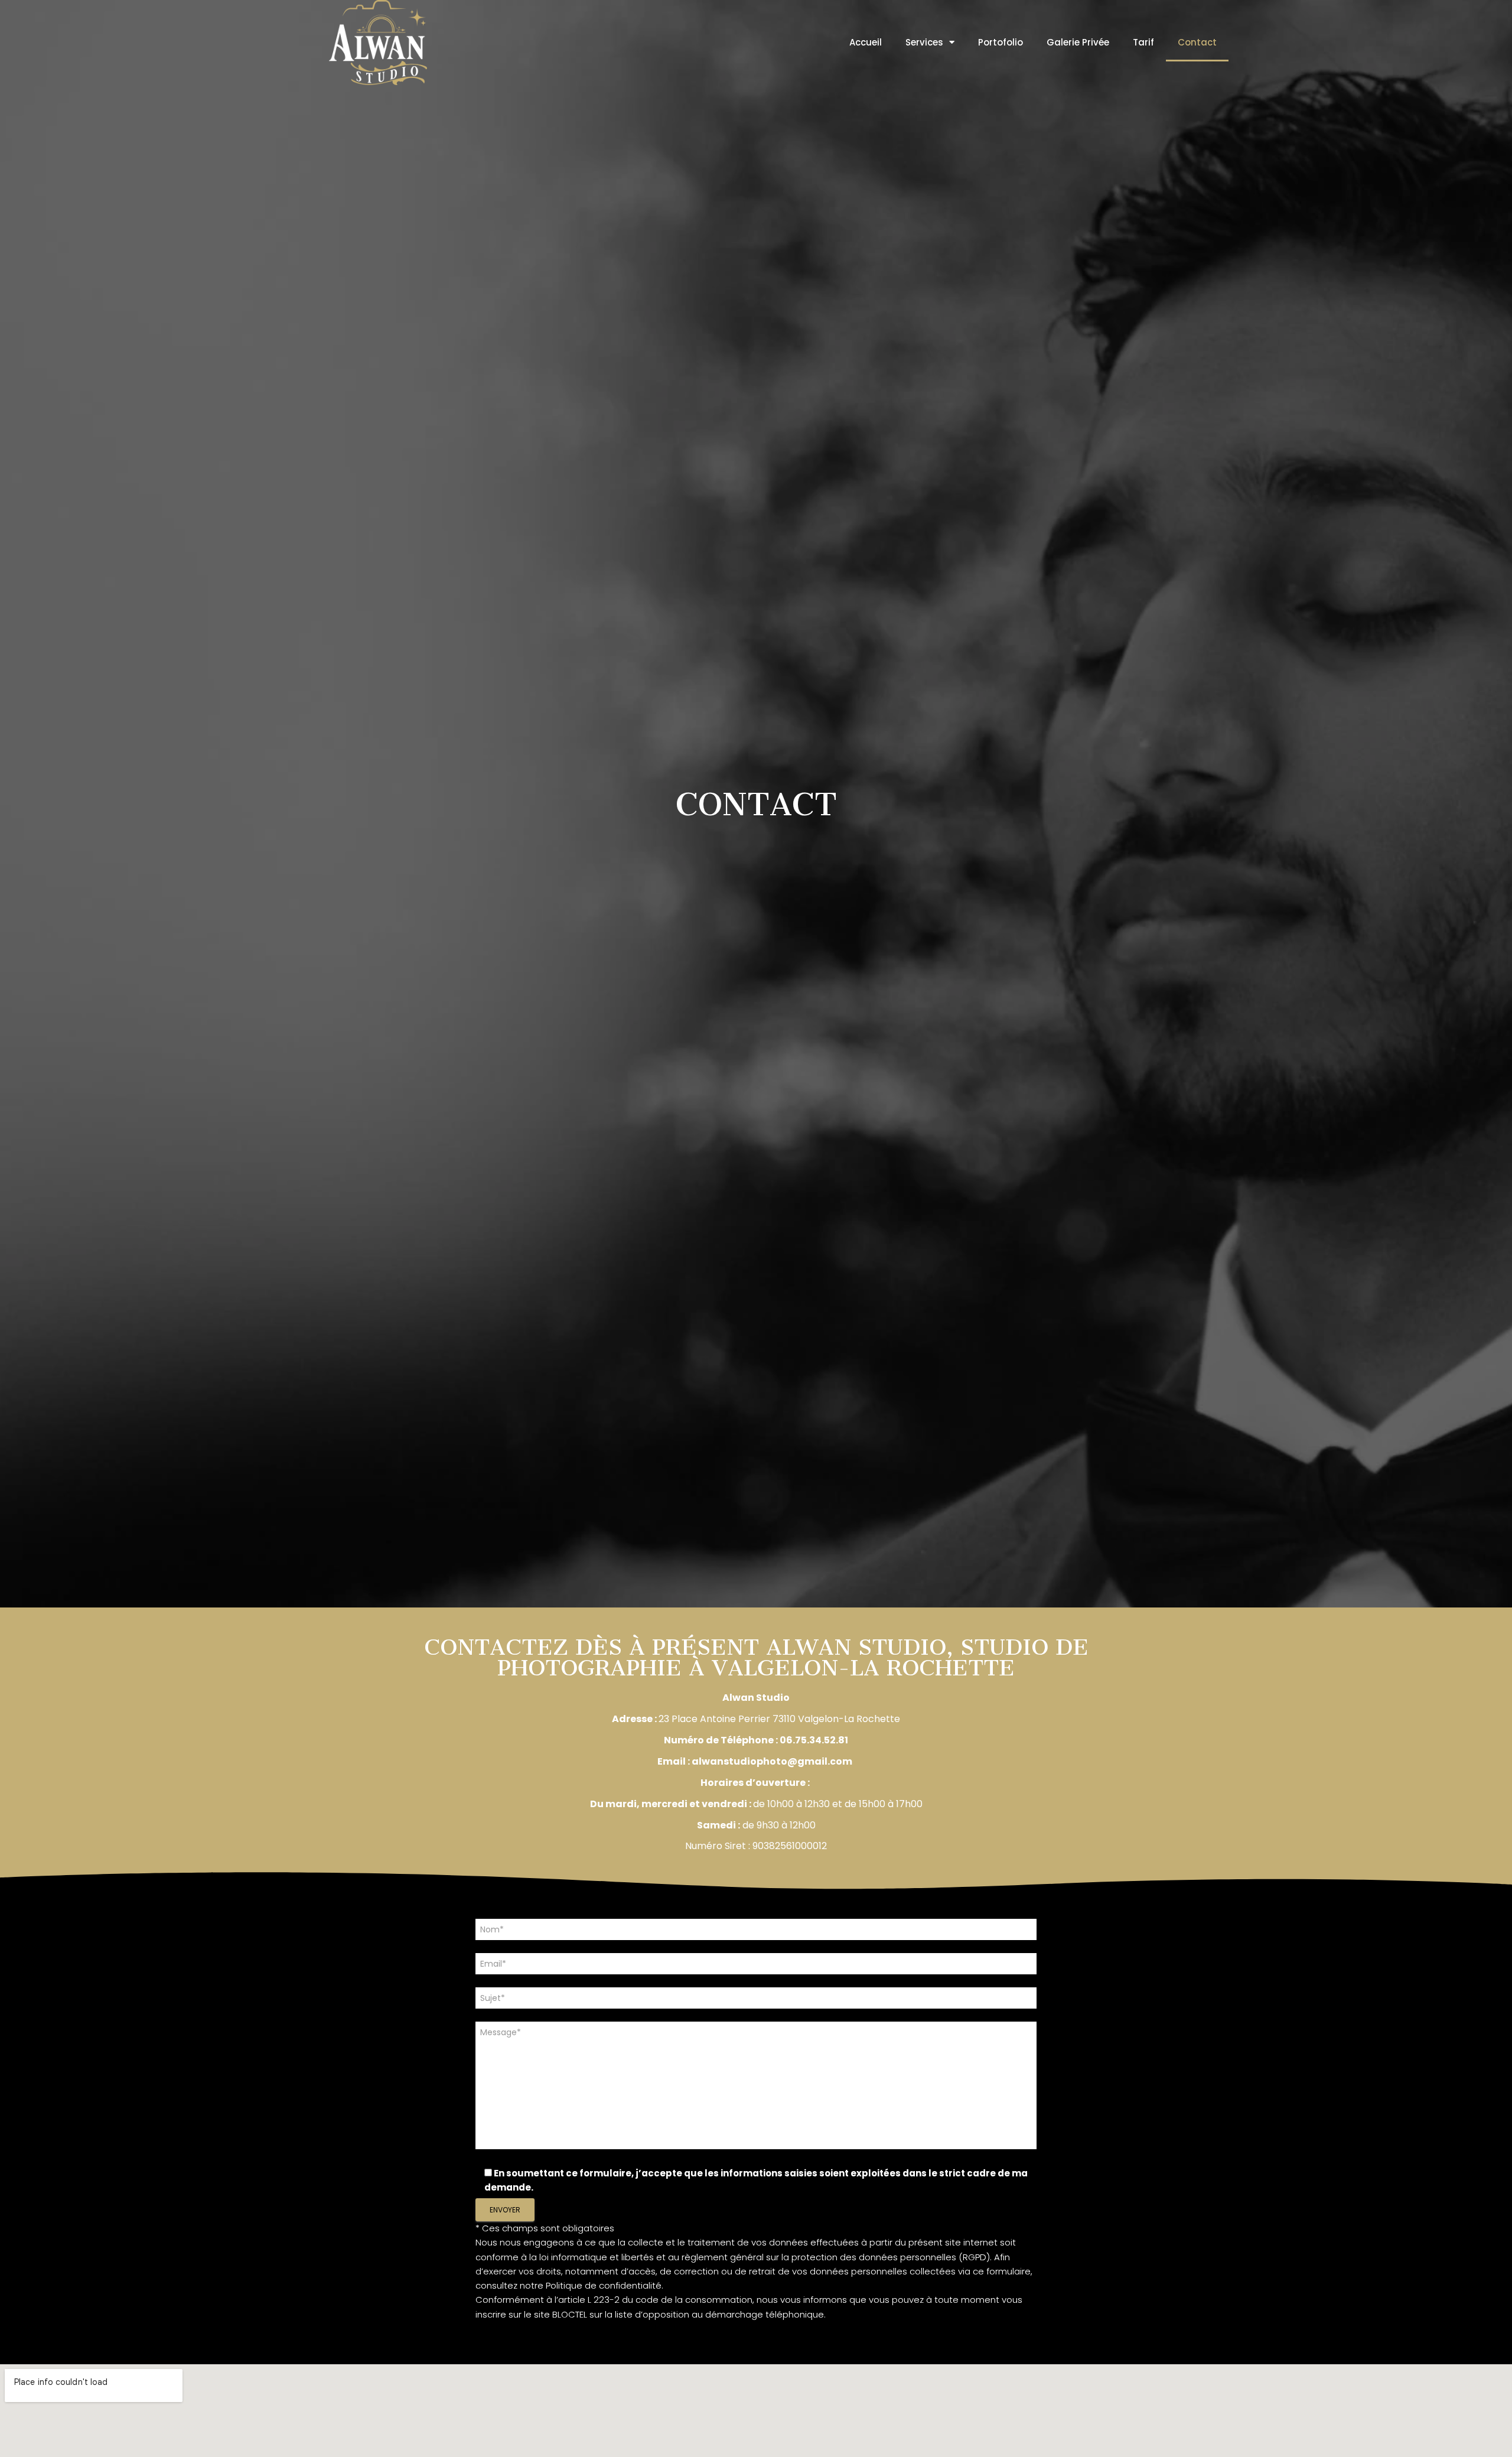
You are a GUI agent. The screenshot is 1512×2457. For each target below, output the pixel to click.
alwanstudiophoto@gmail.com (772, 1761)
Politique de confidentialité (604, 2285)
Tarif (1143, 42)
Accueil (866, 42)
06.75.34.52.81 (814, 1740)
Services (924, 42)
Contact (1197, 42)
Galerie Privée (1078, 42)
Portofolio (1001, 42)
